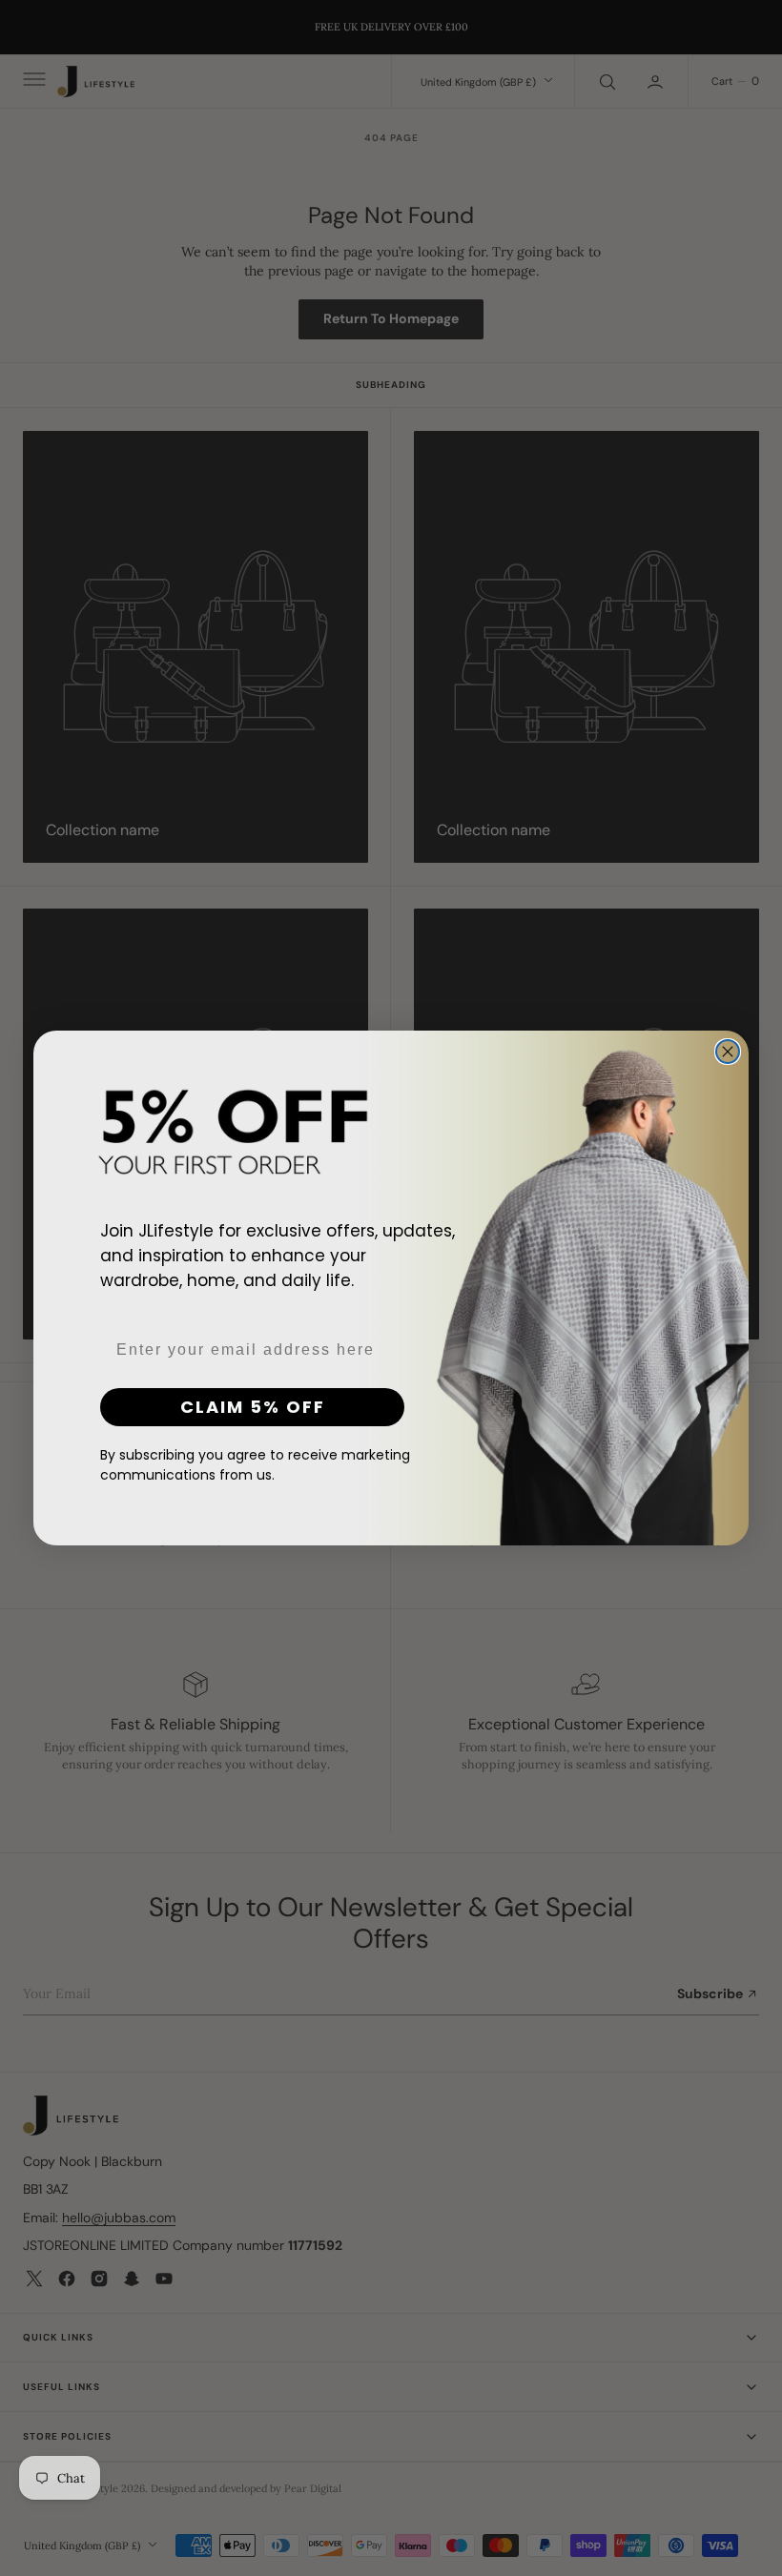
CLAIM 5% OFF (253, 1407)
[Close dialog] (728, 1052)
